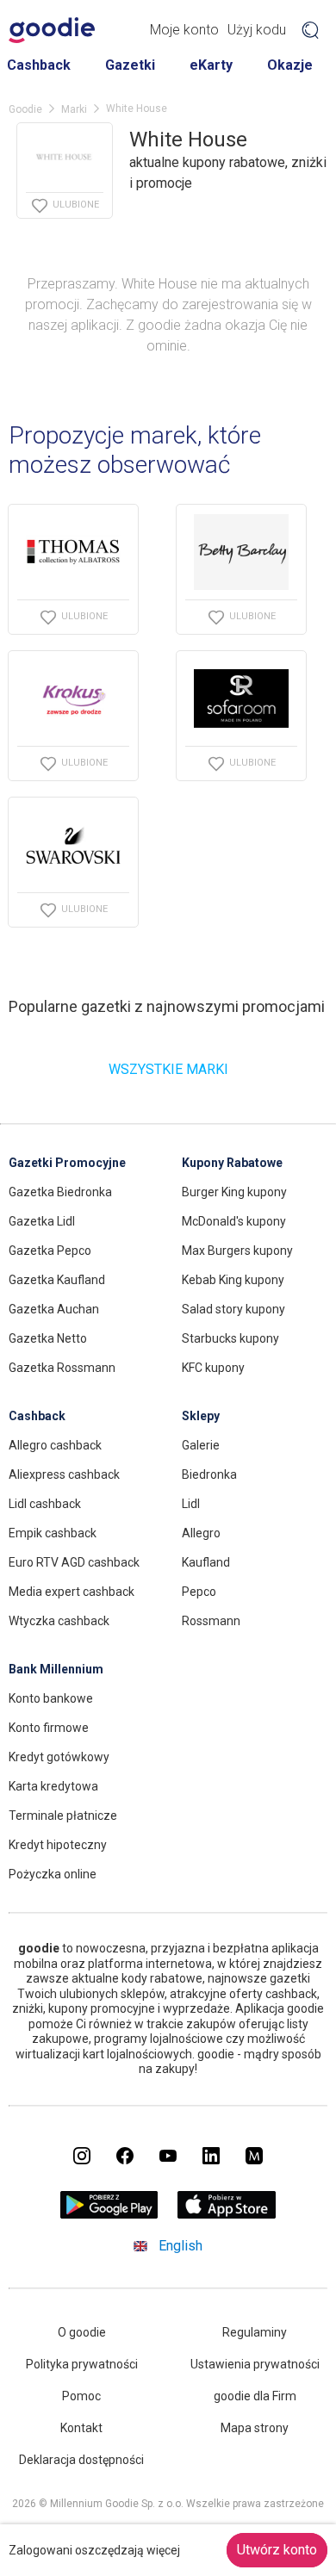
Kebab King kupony (233, 1280)
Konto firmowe (49, 1728)
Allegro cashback (55, 1445)
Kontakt (81, 2428)
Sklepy (201, 1416)
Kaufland (206, 1562)
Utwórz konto (277, 2550)
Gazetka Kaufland (57, 1280)
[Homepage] (52, 30)
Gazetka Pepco (50, 1251)
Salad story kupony (233, 1309)
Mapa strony (255, 2428)
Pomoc (81, 2396)
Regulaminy (255, 2332)
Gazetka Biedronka (60, 1192)
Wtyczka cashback (59, 1621)
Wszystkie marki (168, 1069)
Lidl (191, 1504)
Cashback (39, 65)
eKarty (211, 65)
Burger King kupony (234, 1192)
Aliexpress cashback (64, 1474)
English (180, 2246)
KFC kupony (213, 1368)
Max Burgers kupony (237, 1251)
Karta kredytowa (53, 1786)
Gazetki (130, 65)
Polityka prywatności (82, 2364)
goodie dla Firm (255, 2396)
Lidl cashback (45, 1504)
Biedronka (209, 1474)
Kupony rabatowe (232, 1163)
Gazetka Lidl (42, 1221)
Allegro (201, 1533)
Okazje (290, 65)
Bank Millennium (56, 1669)
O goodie (82, 2332)
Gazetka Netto (48, 1338)
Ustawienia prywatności (255, 2364)
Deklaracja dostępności (81, 2460)
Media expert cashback (72, 1592)
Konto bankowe (51, 1698)
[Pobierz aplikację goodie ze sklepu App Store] (227, 2214)
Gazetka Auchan (54, 1309)
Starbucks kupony (230, 1338)
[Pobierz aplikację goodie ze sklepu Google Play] (109, 2214)
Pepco (199, 1592)
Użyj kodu (257, 30)
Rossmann (211, 1621)
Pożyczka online (53, 1874)
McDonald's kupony (234, 1221)
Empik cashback (53, 1533)
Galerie (201, 1445)
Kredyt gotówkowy (59, 1757)
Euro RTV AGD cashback (74, 1562)
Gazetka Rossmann (62, 1368)
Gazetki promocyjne (67, 1163)
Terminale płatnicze (63, 1816)
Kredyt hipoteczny (58, 1845)
